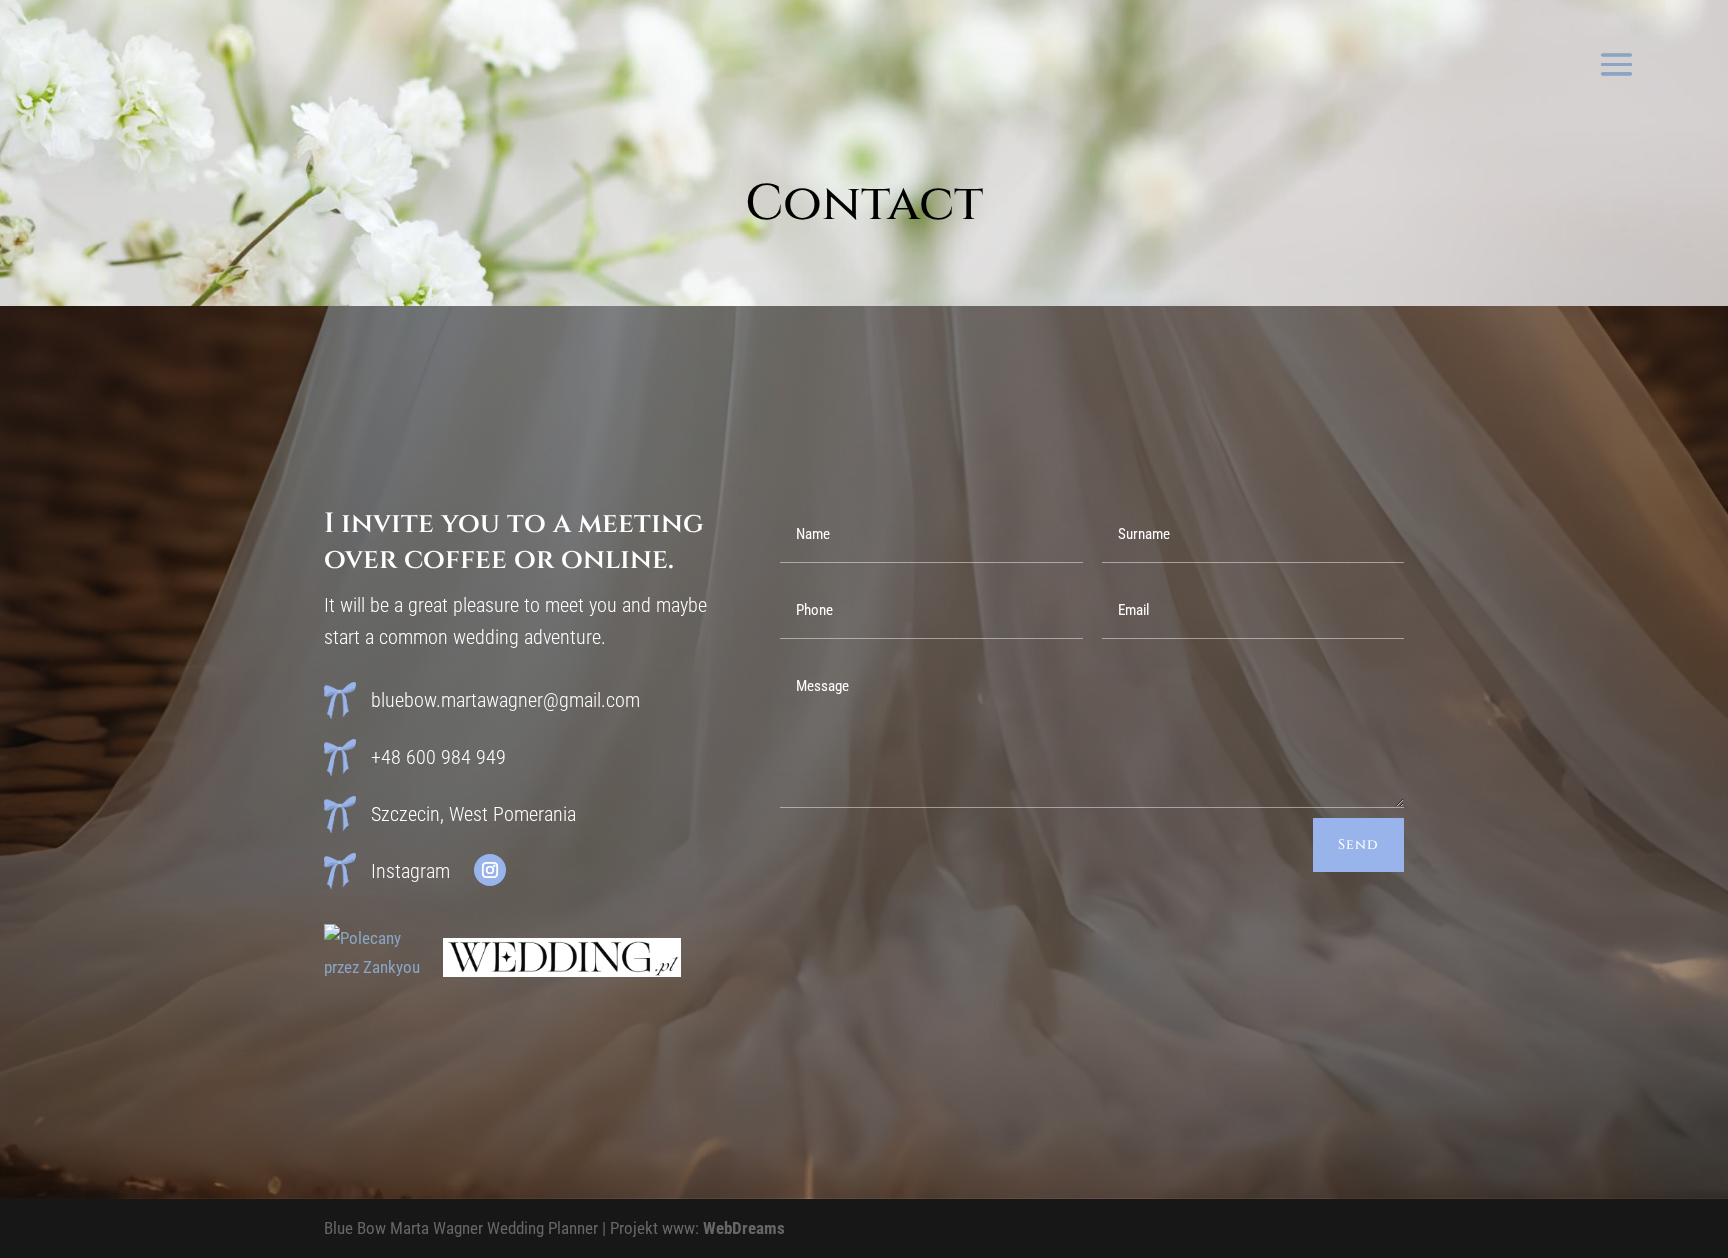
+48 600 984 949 (438, 757)
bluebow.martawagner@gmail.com (505, 700)
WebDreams (744, 1228)
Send (1358, 844)
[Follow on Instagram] (490, 870)
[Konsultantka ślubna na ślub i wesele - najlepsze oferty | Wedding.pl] (562, 971)
